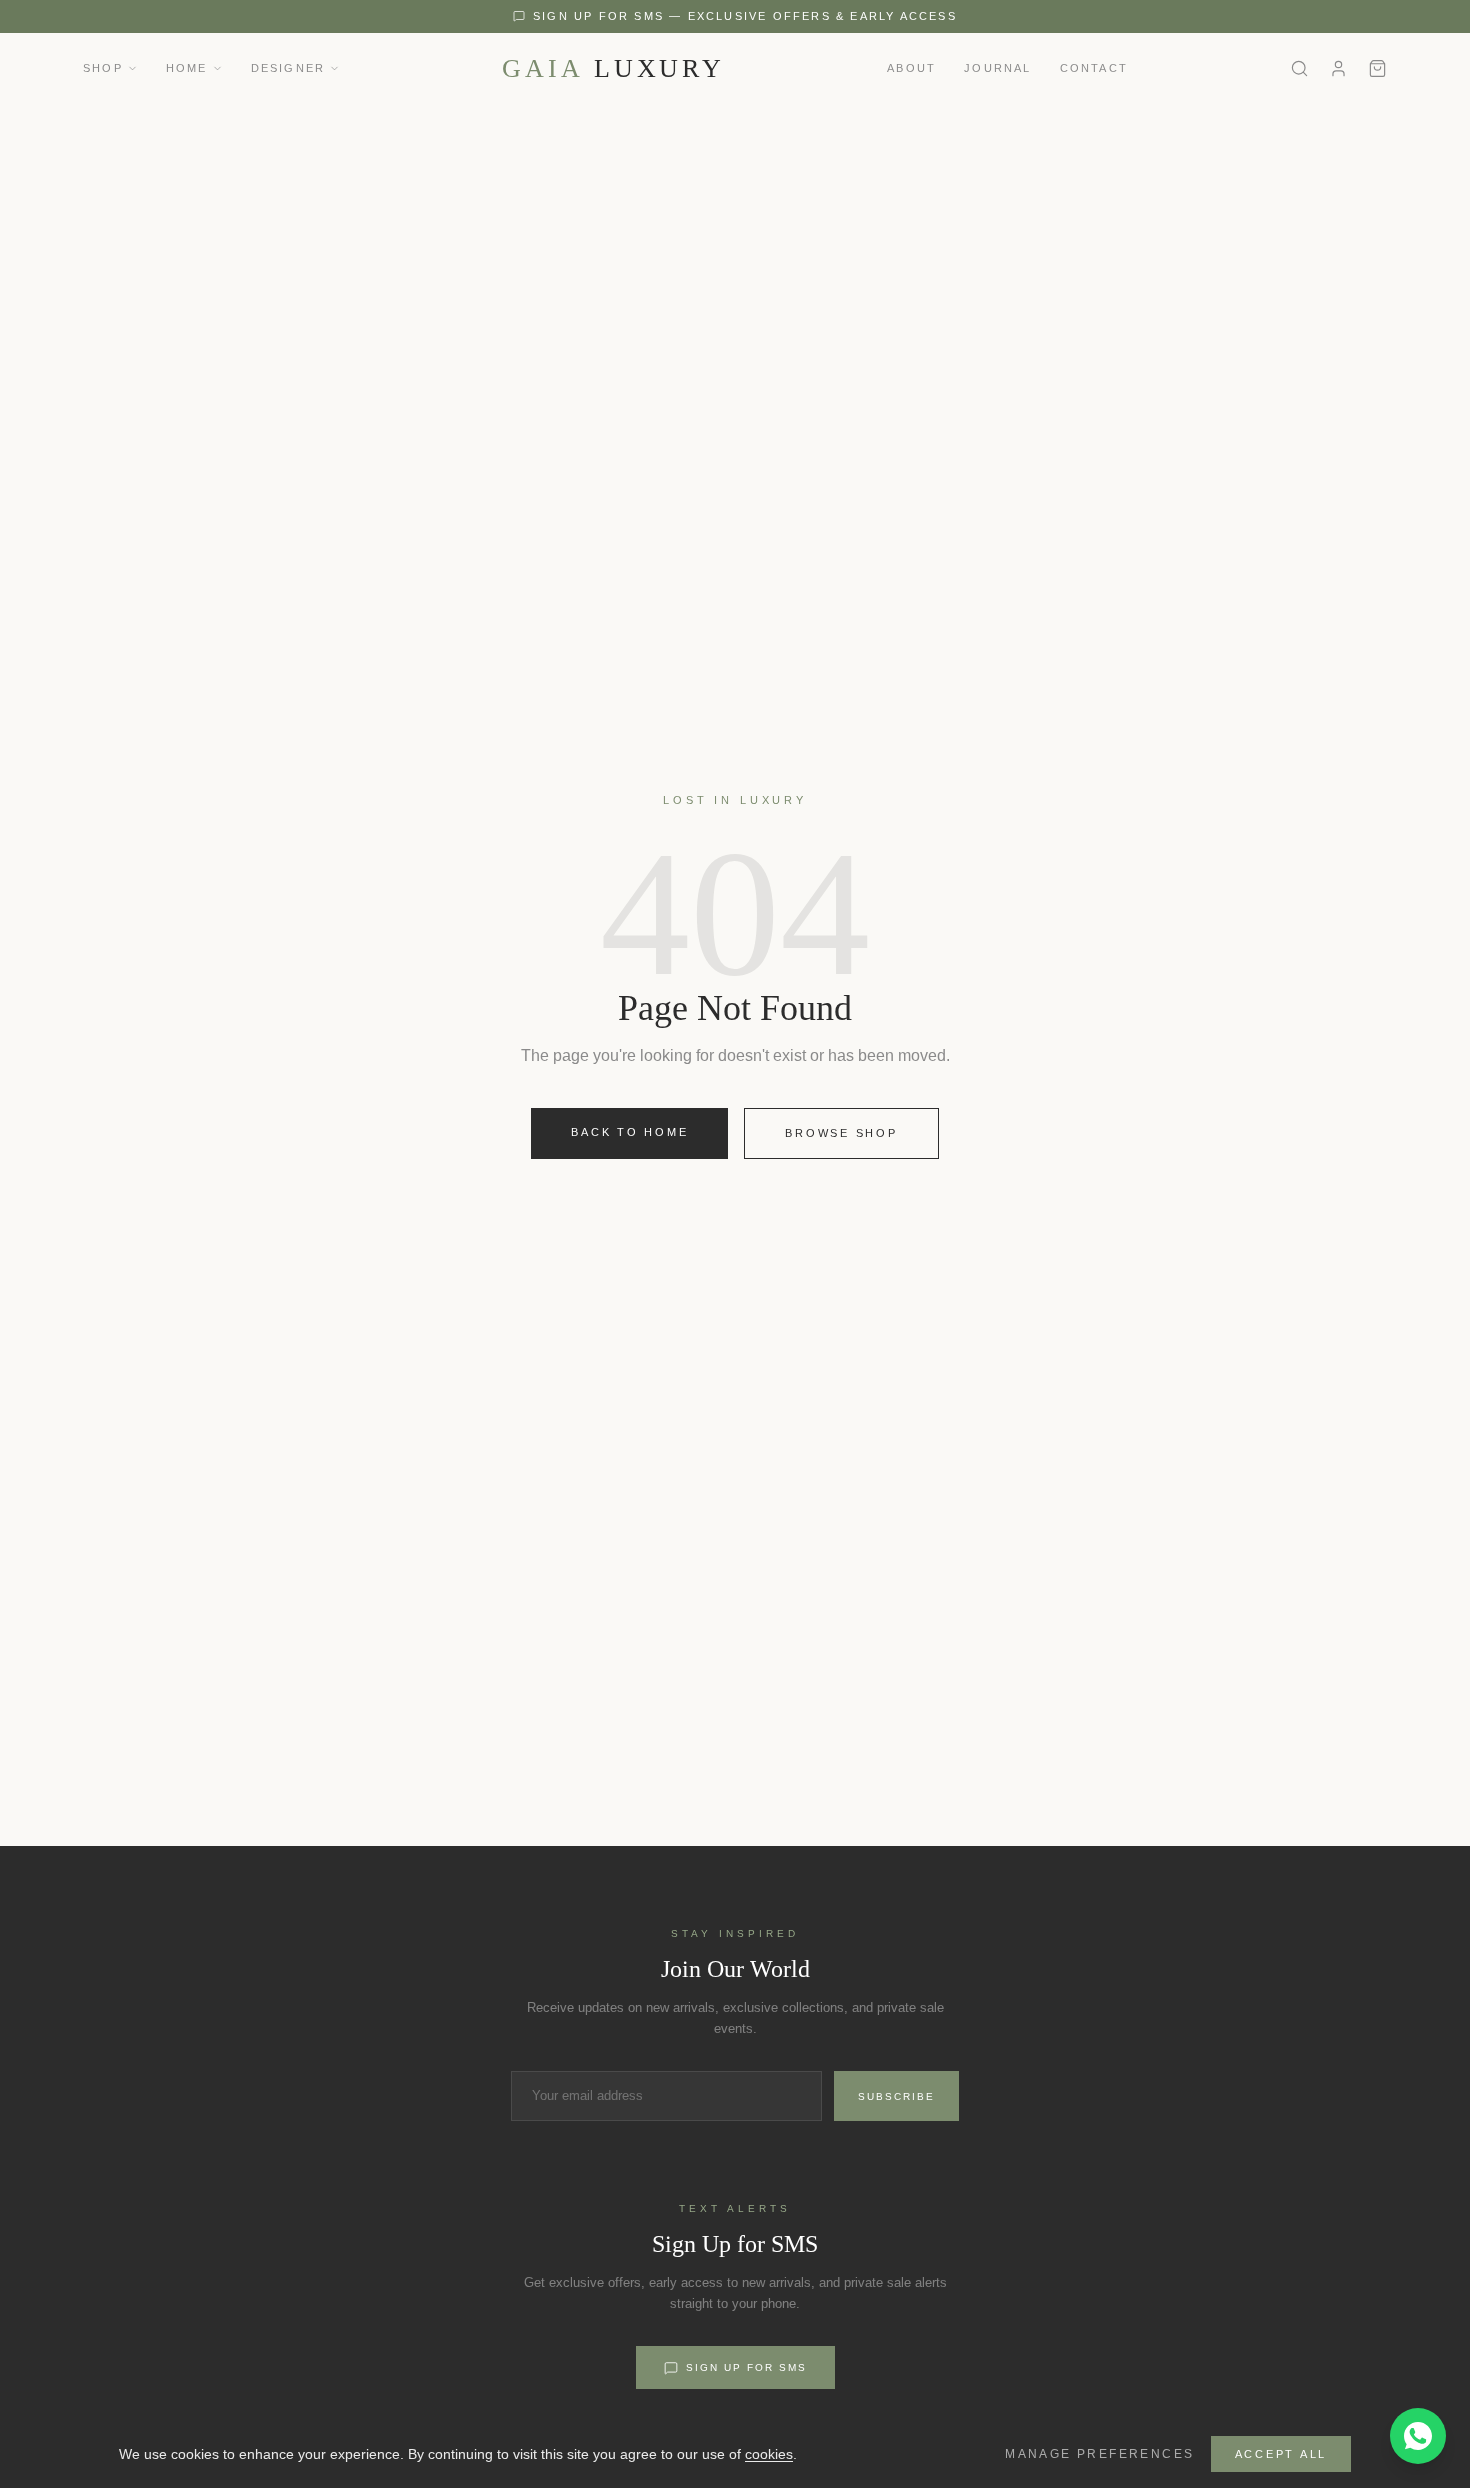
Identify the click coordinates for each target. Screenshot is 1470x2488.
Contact (1094, 68)
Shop (103, 68)
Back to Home (629, 1132)
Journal (997, 68)
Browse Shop (841, 1133)
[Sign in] (1338, 68)
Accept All (1281, 2454)
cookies (769, 2454)
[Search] (1299, 68)
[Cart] (1377, 68)
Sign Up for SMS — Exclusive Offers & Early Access (745, 16)
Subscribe (896, 2096)
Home (187, 68)
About (911, 68)
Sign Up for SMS (746, 2367)
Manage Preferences (1099, 2454)
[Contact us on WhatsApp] (1418, 2436)
